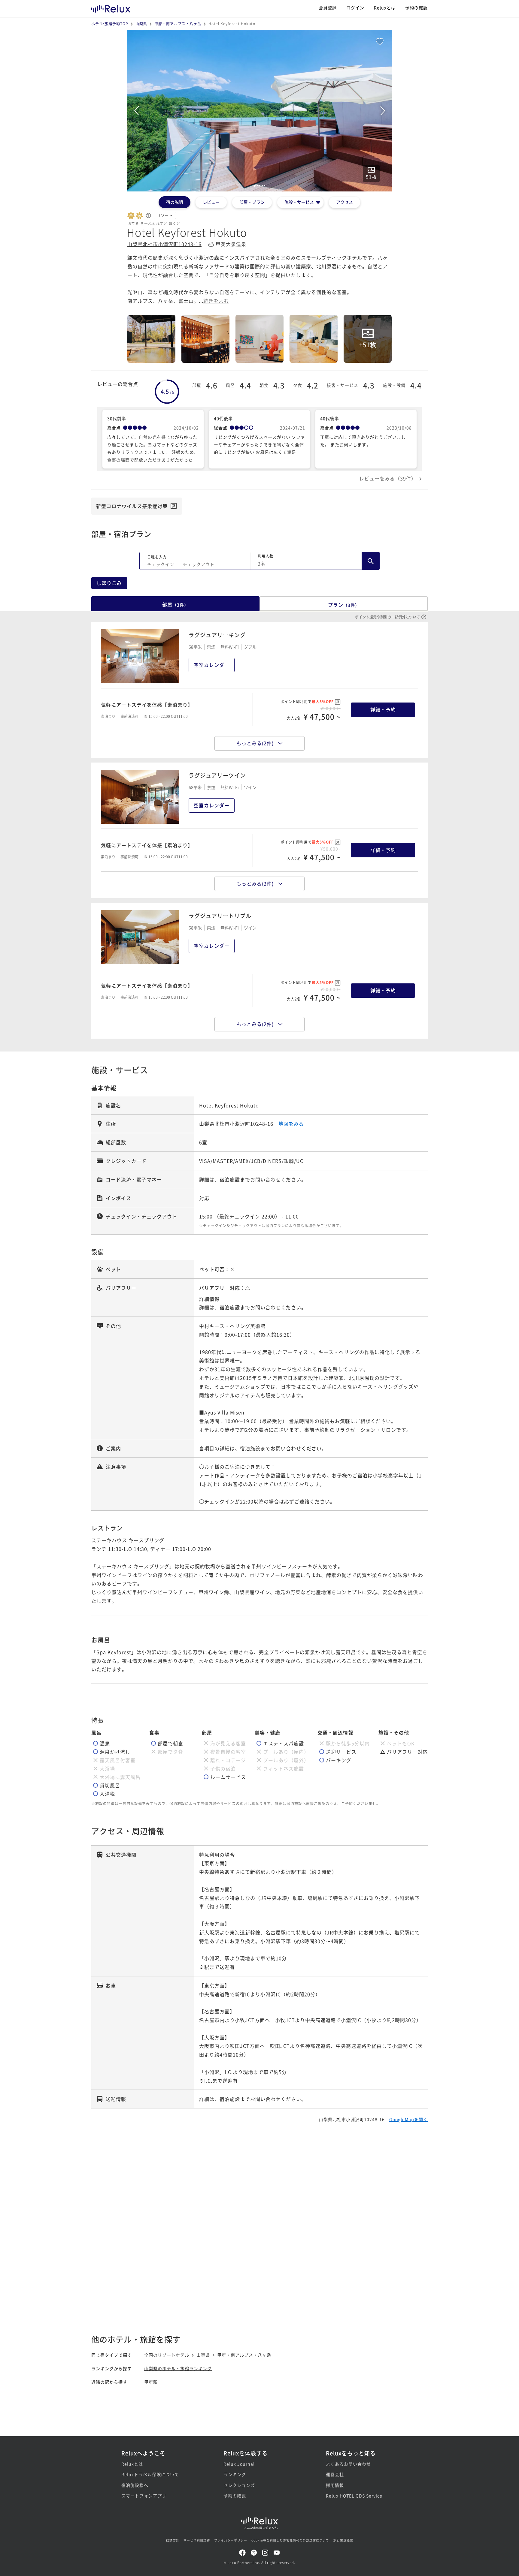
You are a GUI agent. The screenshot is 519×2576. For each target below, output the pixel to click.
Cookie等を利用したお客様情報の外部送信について (290, 2540)
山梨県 (141, 24)
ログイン (355, 8)
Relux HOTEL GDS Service (354, 2496)
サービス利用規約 (197, 2540)
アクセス (344, 202)
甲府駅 (151, 2382)
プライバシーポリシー (231, 2540)
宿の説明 (175, 202)
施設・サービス (299, 202)
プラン (344, 605)
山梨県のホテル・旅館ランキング (178, 2368)
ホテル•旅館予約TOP (110, 24)
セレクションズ (239, 2485)
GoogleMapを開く (408, 2119)
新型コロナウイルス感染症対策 (132, 506)
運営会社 (335, 2474)
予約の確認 (416, 8)
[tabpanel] (259, 111)
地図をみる (291, 1124)
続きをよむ (216, 301)
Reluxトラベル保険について (150, 2474)
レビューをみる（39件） (388, 478)
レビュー (211, 202)
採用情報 (335, 2485)
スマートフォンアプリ (144, 2496)
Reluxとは (385, 8)
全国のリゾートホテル (167, 2355)
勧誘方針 (173, 2540)
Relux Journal (239, 2464)
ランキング (235, 2474)
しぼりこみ (109, 583)
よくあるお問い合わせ (348, 2464)
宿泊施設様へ (135, 2485)
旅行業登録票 (343, 2540)
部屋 (175, 604)
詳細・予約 (383, 709)
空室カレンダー (212, 665)
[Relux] (111, 7)
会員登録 (328, 8)
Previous (136, 111)
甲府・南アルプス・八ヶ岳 (178, 24)
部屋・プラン (252, 202)
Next (383, 111)
